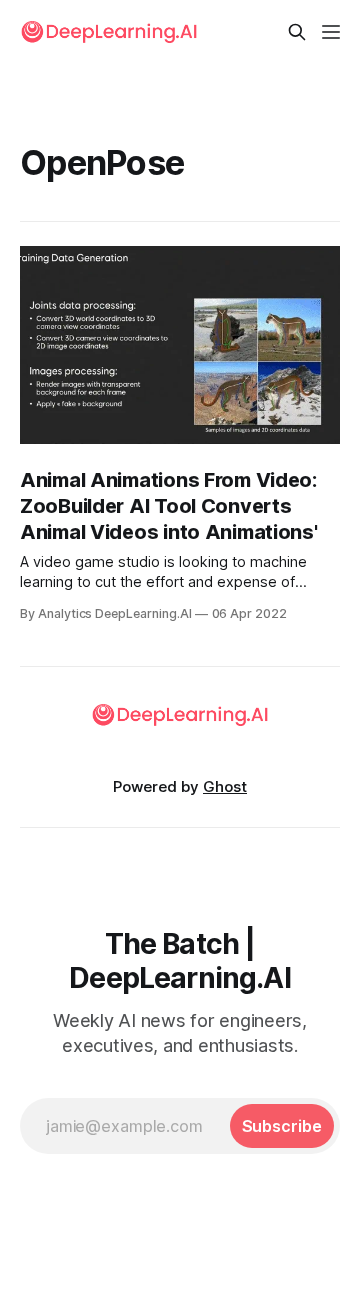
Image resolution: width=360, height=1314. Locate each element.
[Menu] (331, 32)
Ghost (225, 786)
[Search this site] (297, 32)
